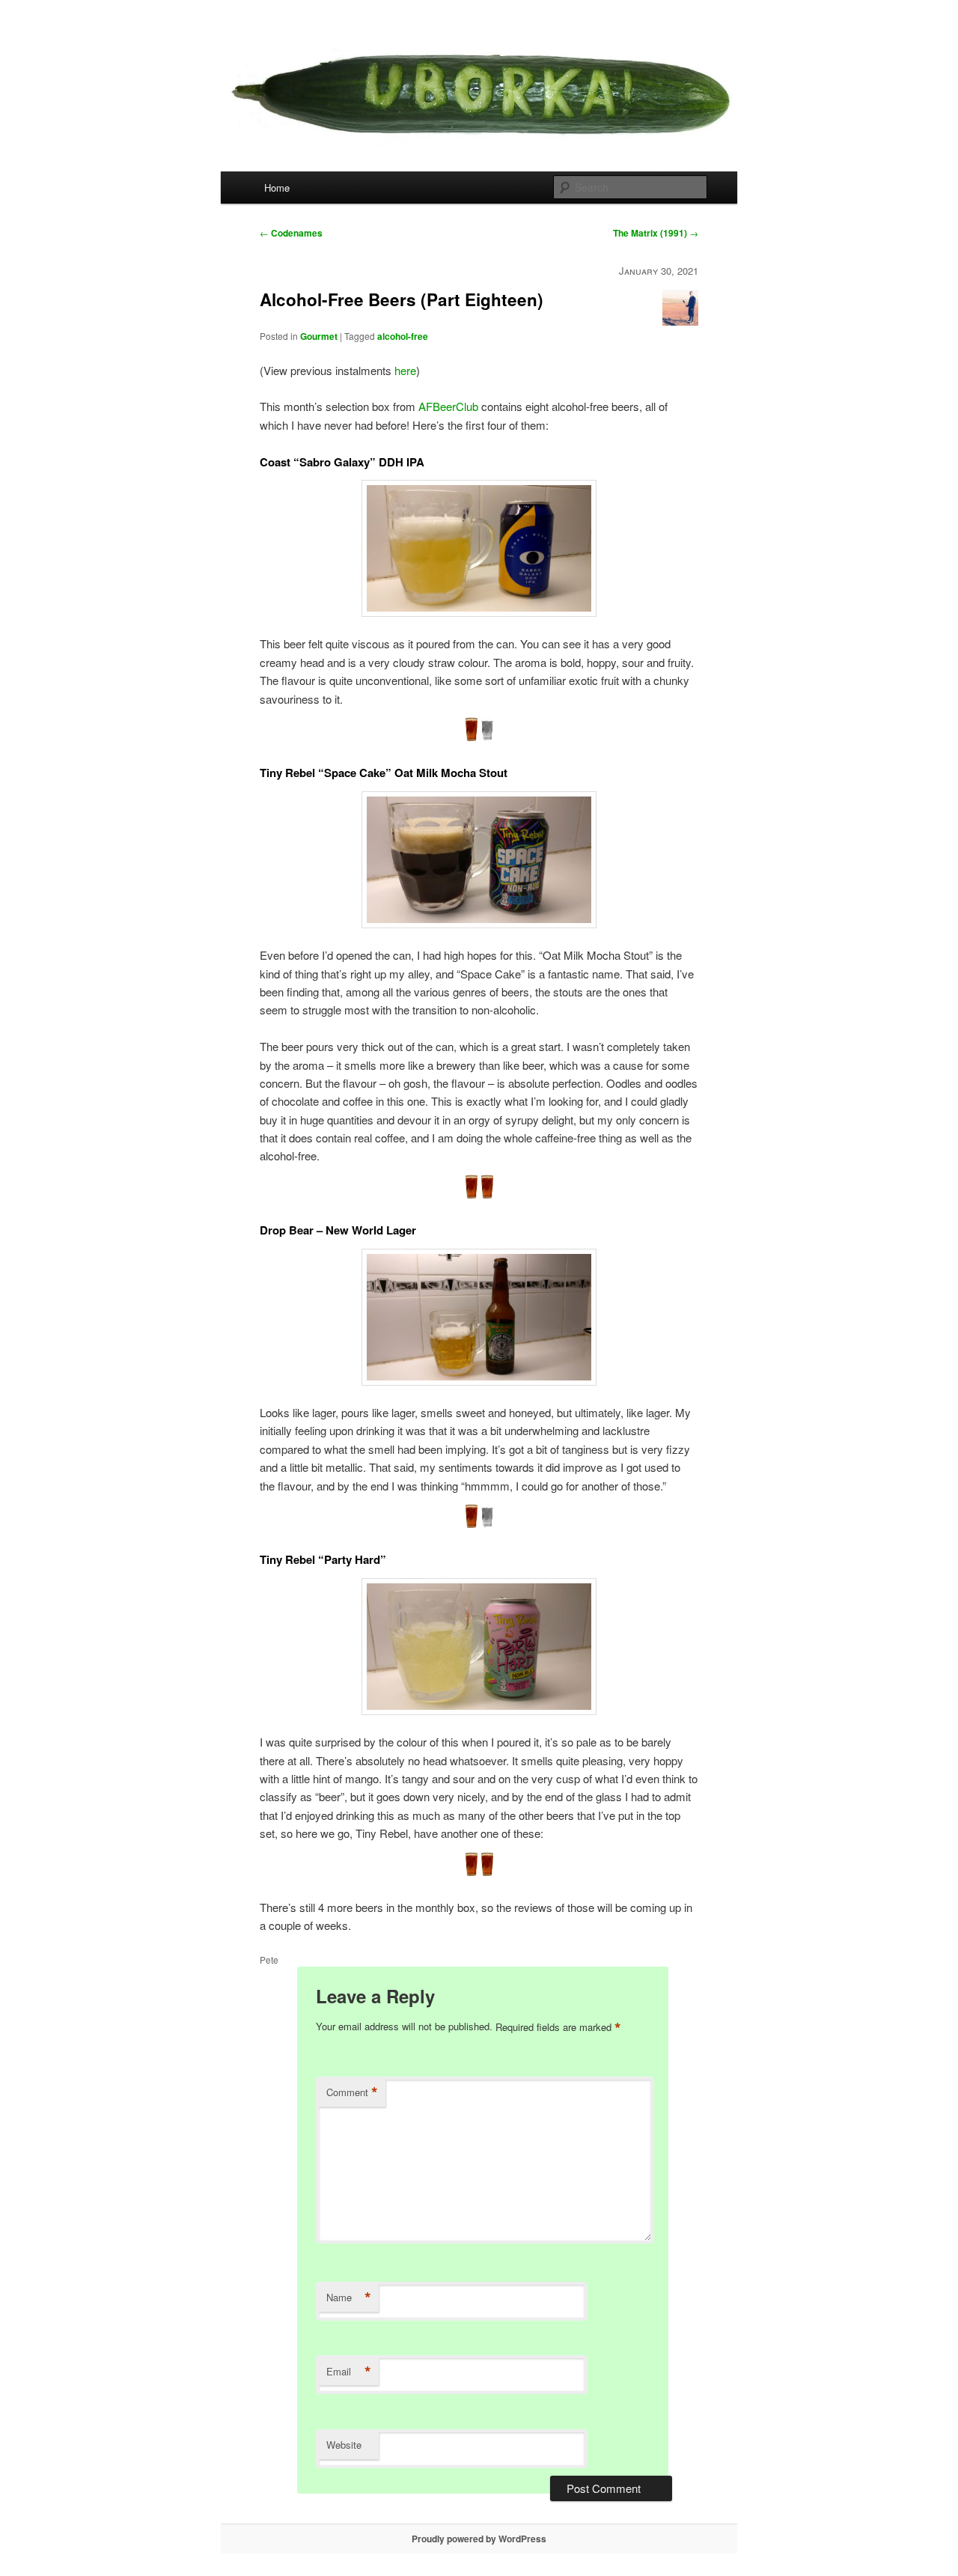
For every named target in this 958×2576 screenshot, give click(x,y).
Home (277, 188)
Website (344, 2445)
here (405, 370)
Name (349, 2298)
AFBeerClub (448, 406)
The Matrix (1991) (656, 233)
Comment (352, 2092)
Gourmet (319, 336)
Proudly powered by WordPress (479, 2539)
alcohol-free (403, 336)
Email (349, 2372)
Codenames (291, 233)
